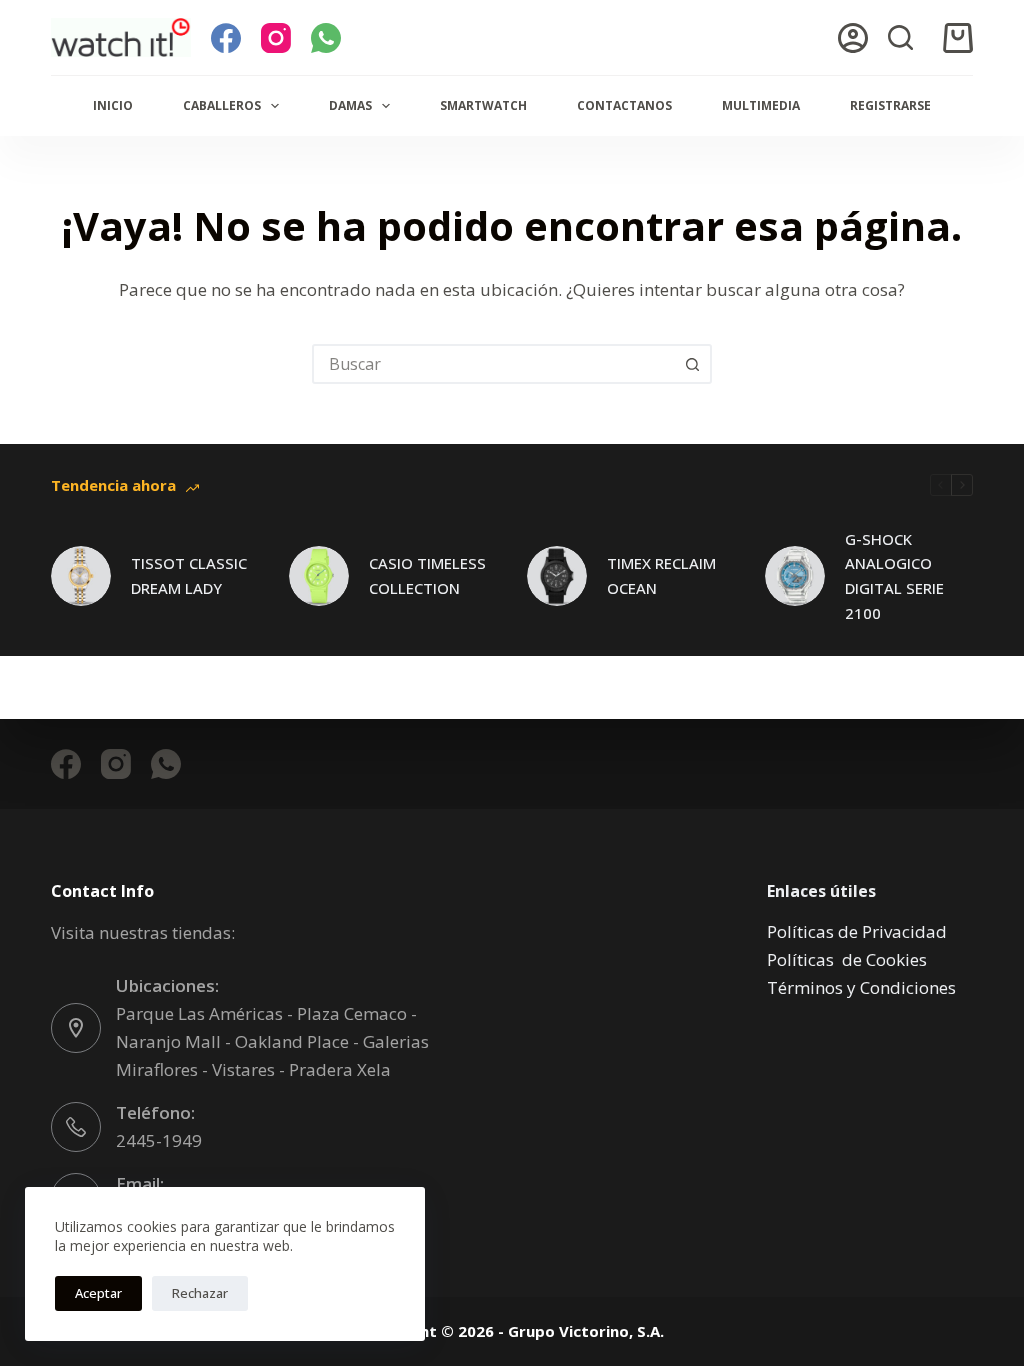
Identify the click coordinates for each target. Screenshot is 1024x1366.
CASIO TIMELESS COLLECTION (427, 575)
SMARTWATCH (483, 105)
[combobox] (494, 364)
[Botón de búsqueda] (692, 364)
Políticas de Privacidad (857, 931)
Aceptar (98, 1293)
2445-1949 (159, 1140)
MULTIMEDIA (761, 105)
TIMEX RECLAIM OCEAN (661, 575)
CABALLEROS (222, 105)
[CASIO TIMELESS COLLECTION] (319, 576)
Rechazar (200, 1293)
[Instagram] (276, 38)
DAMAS (350, 105)
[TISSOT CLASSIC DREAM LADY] (81, 576)
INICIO (113, 105)
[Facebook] (226, 38)
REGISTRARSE (890, 105)
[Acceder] (853, 38)
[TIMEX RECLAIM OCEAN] (557, 576)
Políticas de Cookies (847, 959)
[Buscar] (900, 37)
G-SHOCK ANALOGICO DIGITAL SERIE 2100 (894, 576)
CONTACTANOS (624, 105)
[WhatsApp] (326, 38)
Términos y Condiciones (861, 987)
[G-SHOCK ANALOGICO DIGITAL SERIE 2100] (795, 576)
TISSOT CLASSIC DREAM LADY (189, 575)
